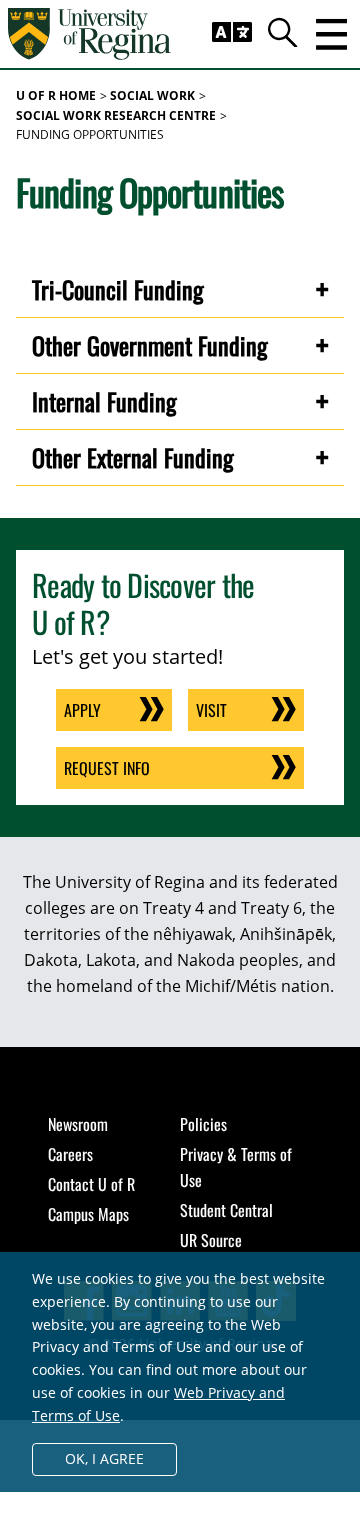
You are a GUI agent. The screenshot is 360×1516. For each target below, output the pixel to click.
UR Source (211, 1240)
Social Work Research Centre (116, 115)
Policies (203, 1124)
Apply (82, 710)
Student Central (226, 1210)
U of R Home (56, 95)
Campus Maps (88, 1214)
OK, (104, 1458)
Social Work (152, 95)
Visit (211, 710)
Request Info (107, 768)
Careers (70, 1154)
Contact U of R (91, 1184)
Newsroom (78, 1124)
